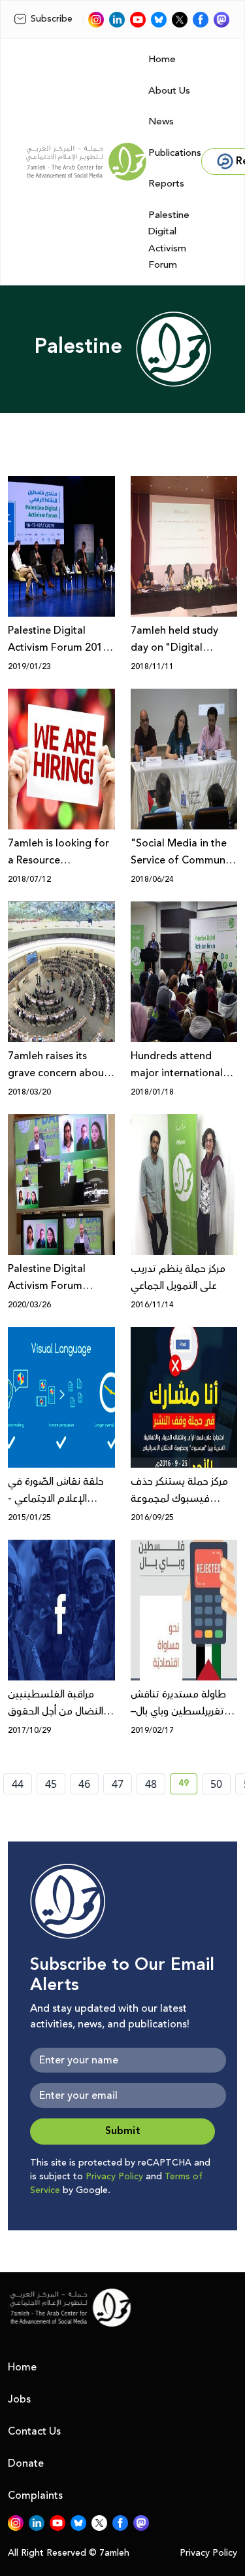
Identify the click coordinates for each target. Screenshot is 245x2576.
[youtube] (138, 20)
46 (84, 1784)
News (161, 121)
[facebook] (201, 20)
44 (18, 1784)
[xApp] (180, 20)
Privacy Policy (114, 2177)
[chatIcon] (221, 20)
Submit (123, 2131)
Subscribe (52, 19)
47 (118, 1784)
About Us (169, 91)
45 (51, 1784)
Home (162, 59)
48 (151, 1784)
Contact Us (34, 2431)
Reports (166, 184)
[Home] (86, 162)
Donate (26, 2463)
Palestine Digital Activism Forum (169, 240)
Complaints (35, 2495)
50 (216, 1784)
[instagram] (96, 20)
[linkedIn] (117, 20)
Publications (175, 153)
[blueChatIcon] (159, 20)
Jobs (19, 2399)
